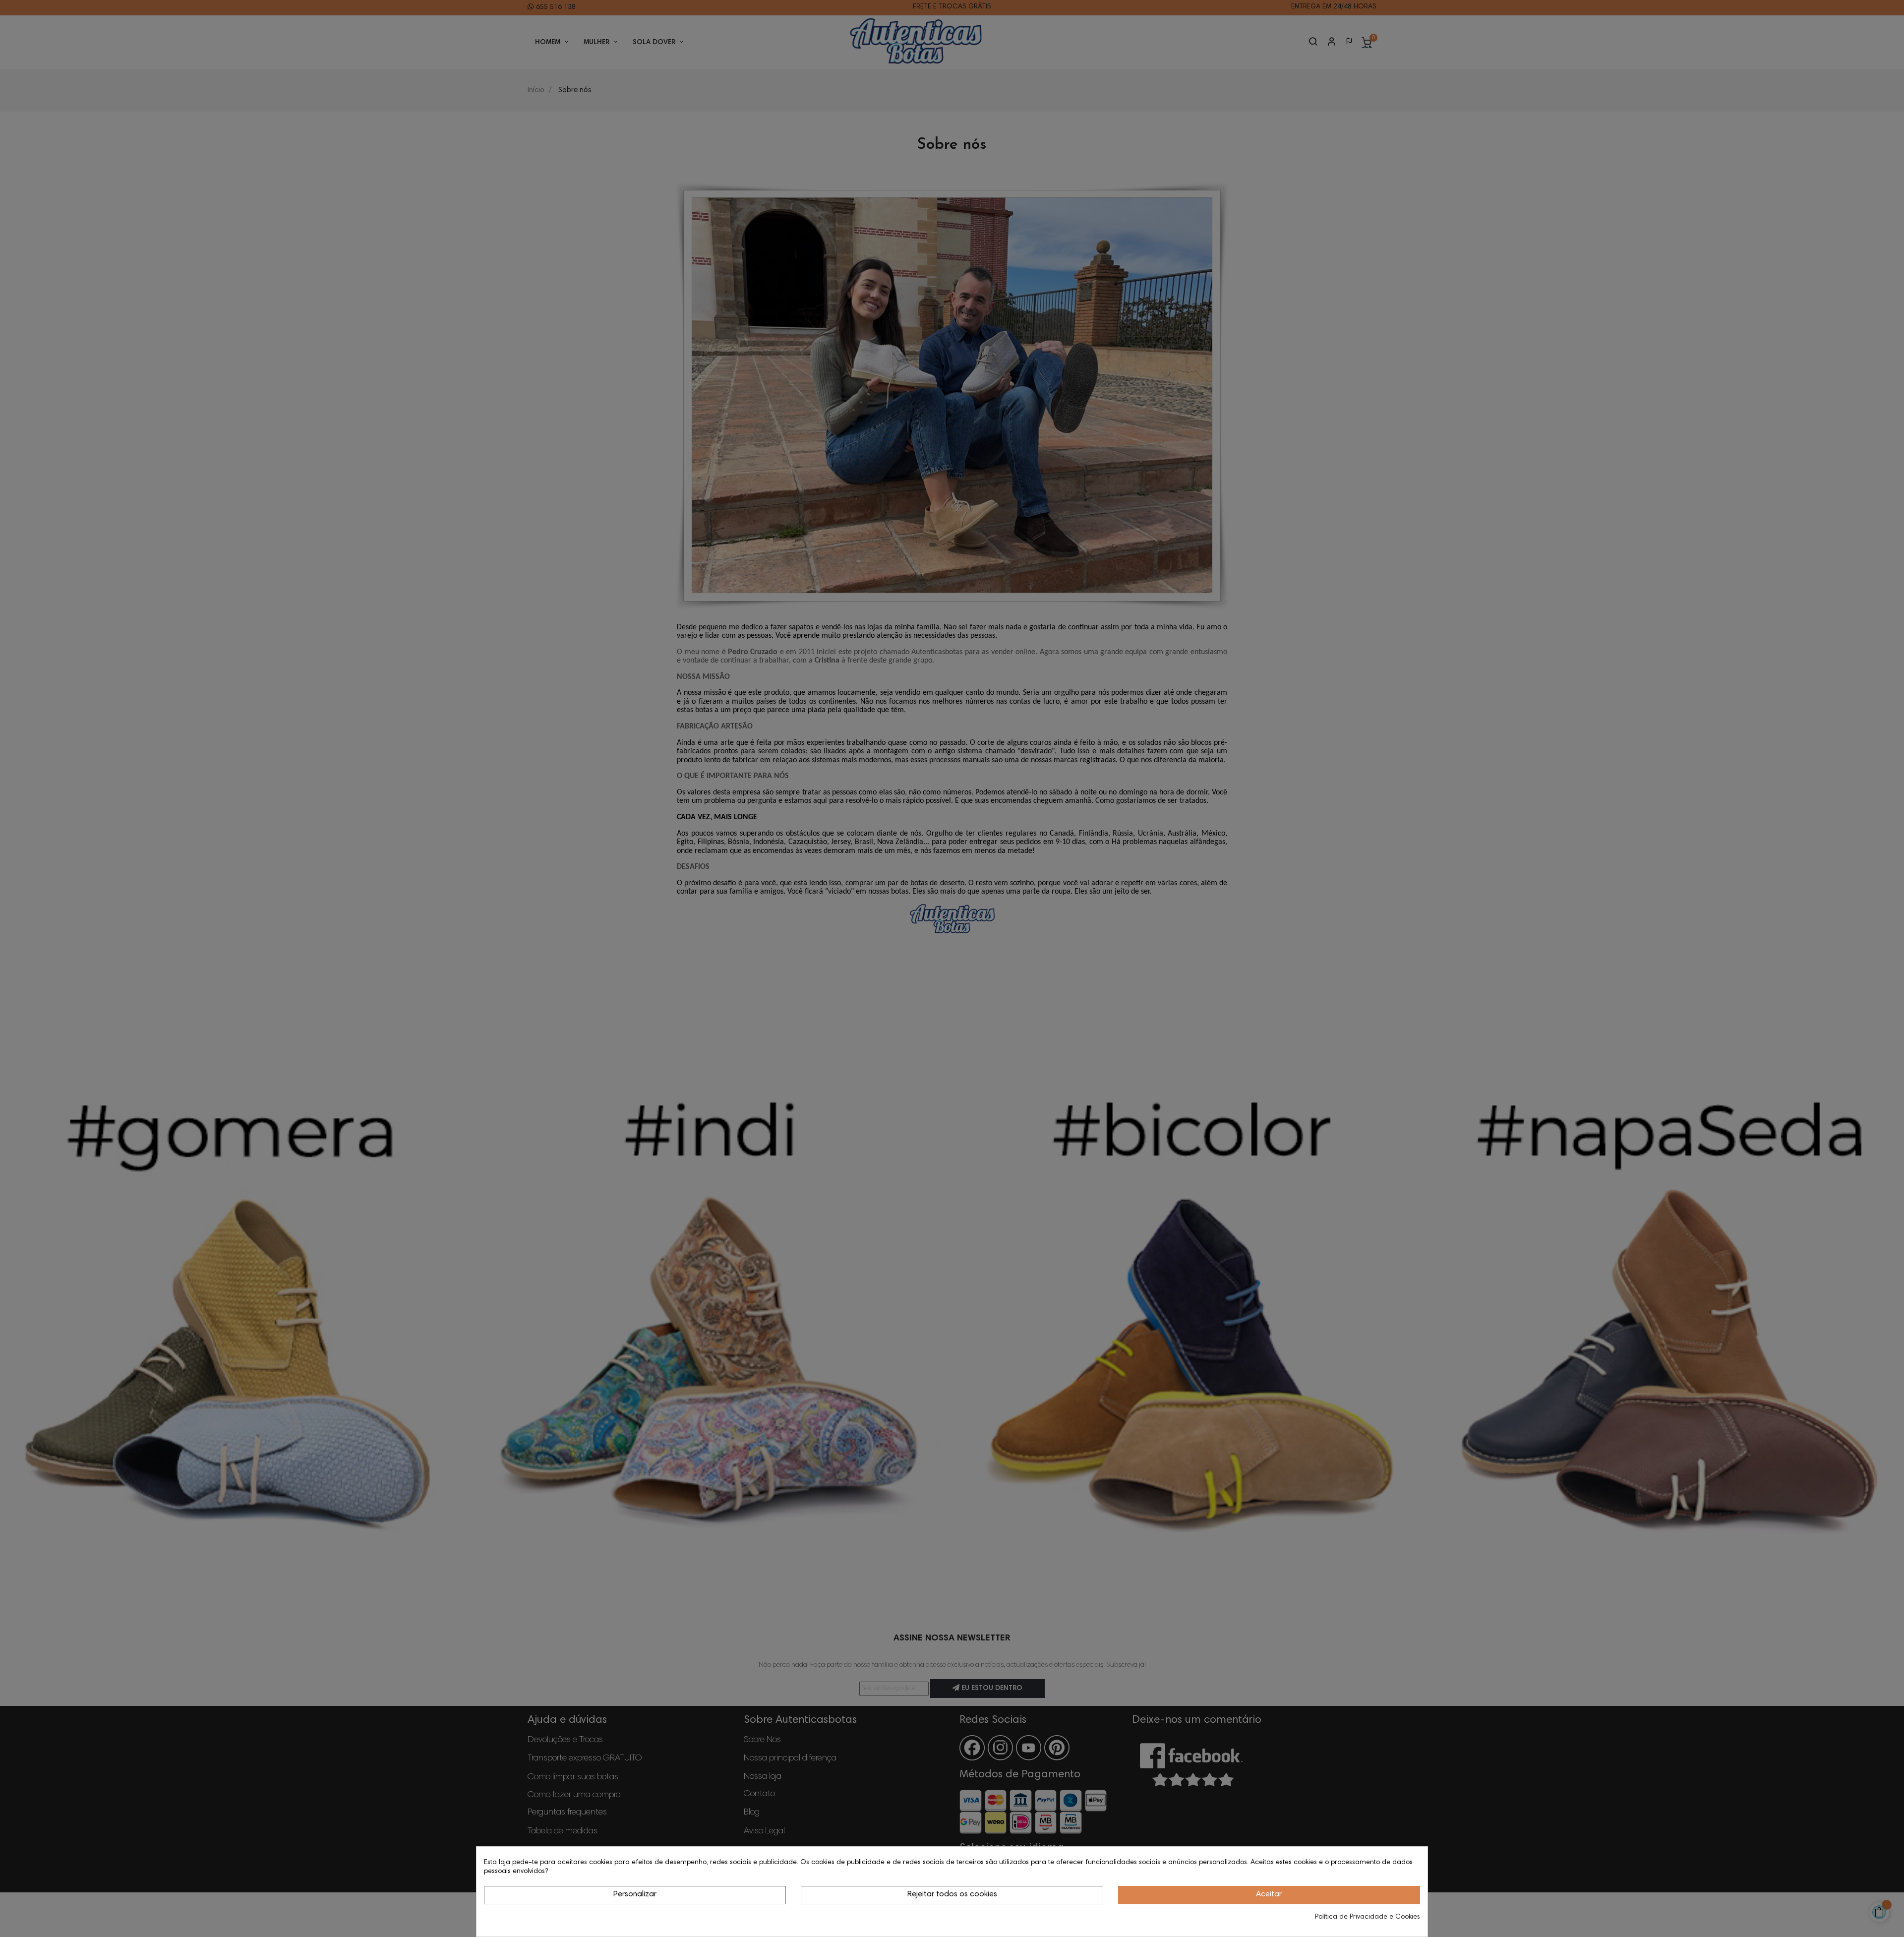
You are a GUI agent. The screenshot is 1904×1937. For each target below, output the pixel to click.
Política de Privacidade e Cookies (1368, 1917)
